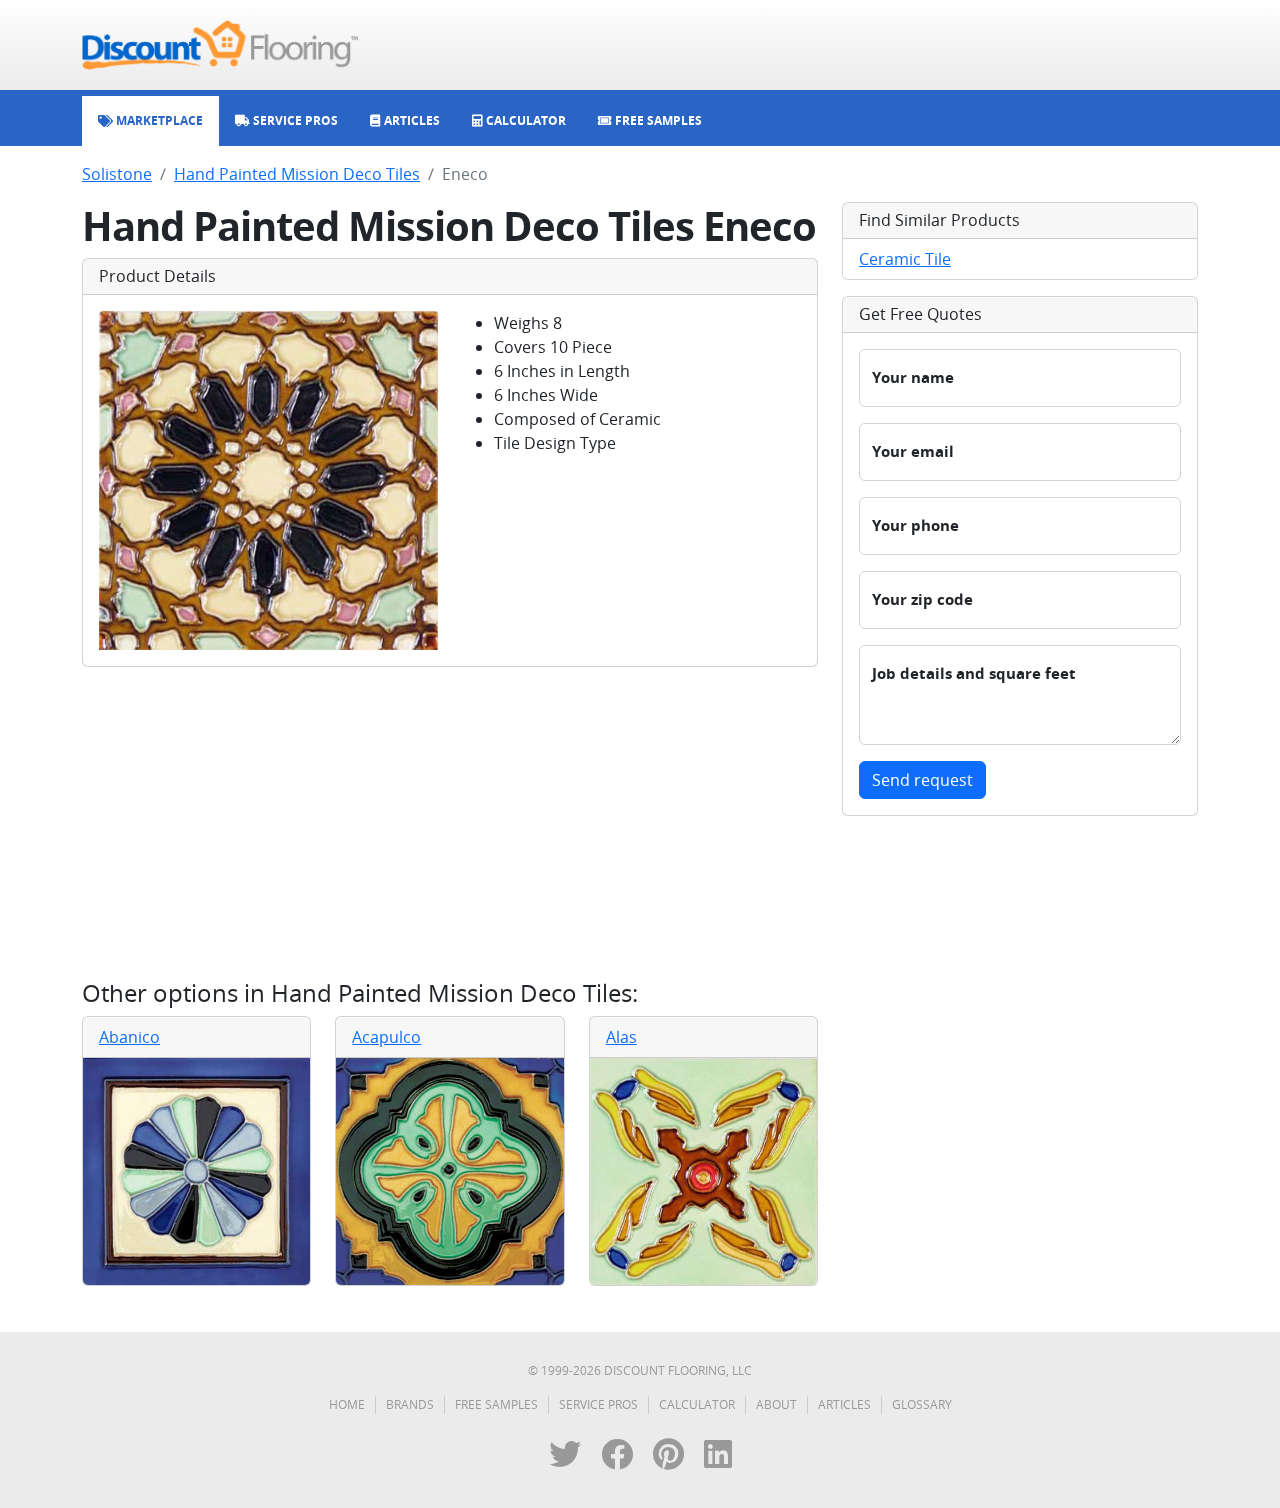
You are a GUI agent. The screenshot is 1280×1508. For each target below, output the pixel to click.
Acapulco (386, 1037)
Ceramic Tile (905, 259)
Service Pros (598, 1404)
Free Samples (496, 1404)
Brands (410, 1404)
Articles (844, 1404)
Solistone (117, 174)
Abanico (129, 1037)
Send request (922, 780)
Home (347, 1404)
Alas (621, 1037)
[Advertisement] (450, 823)
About (776, 1404)
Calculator (697, 1404)
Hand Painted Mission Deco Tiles (297, 174)
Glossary (922, 1404)
